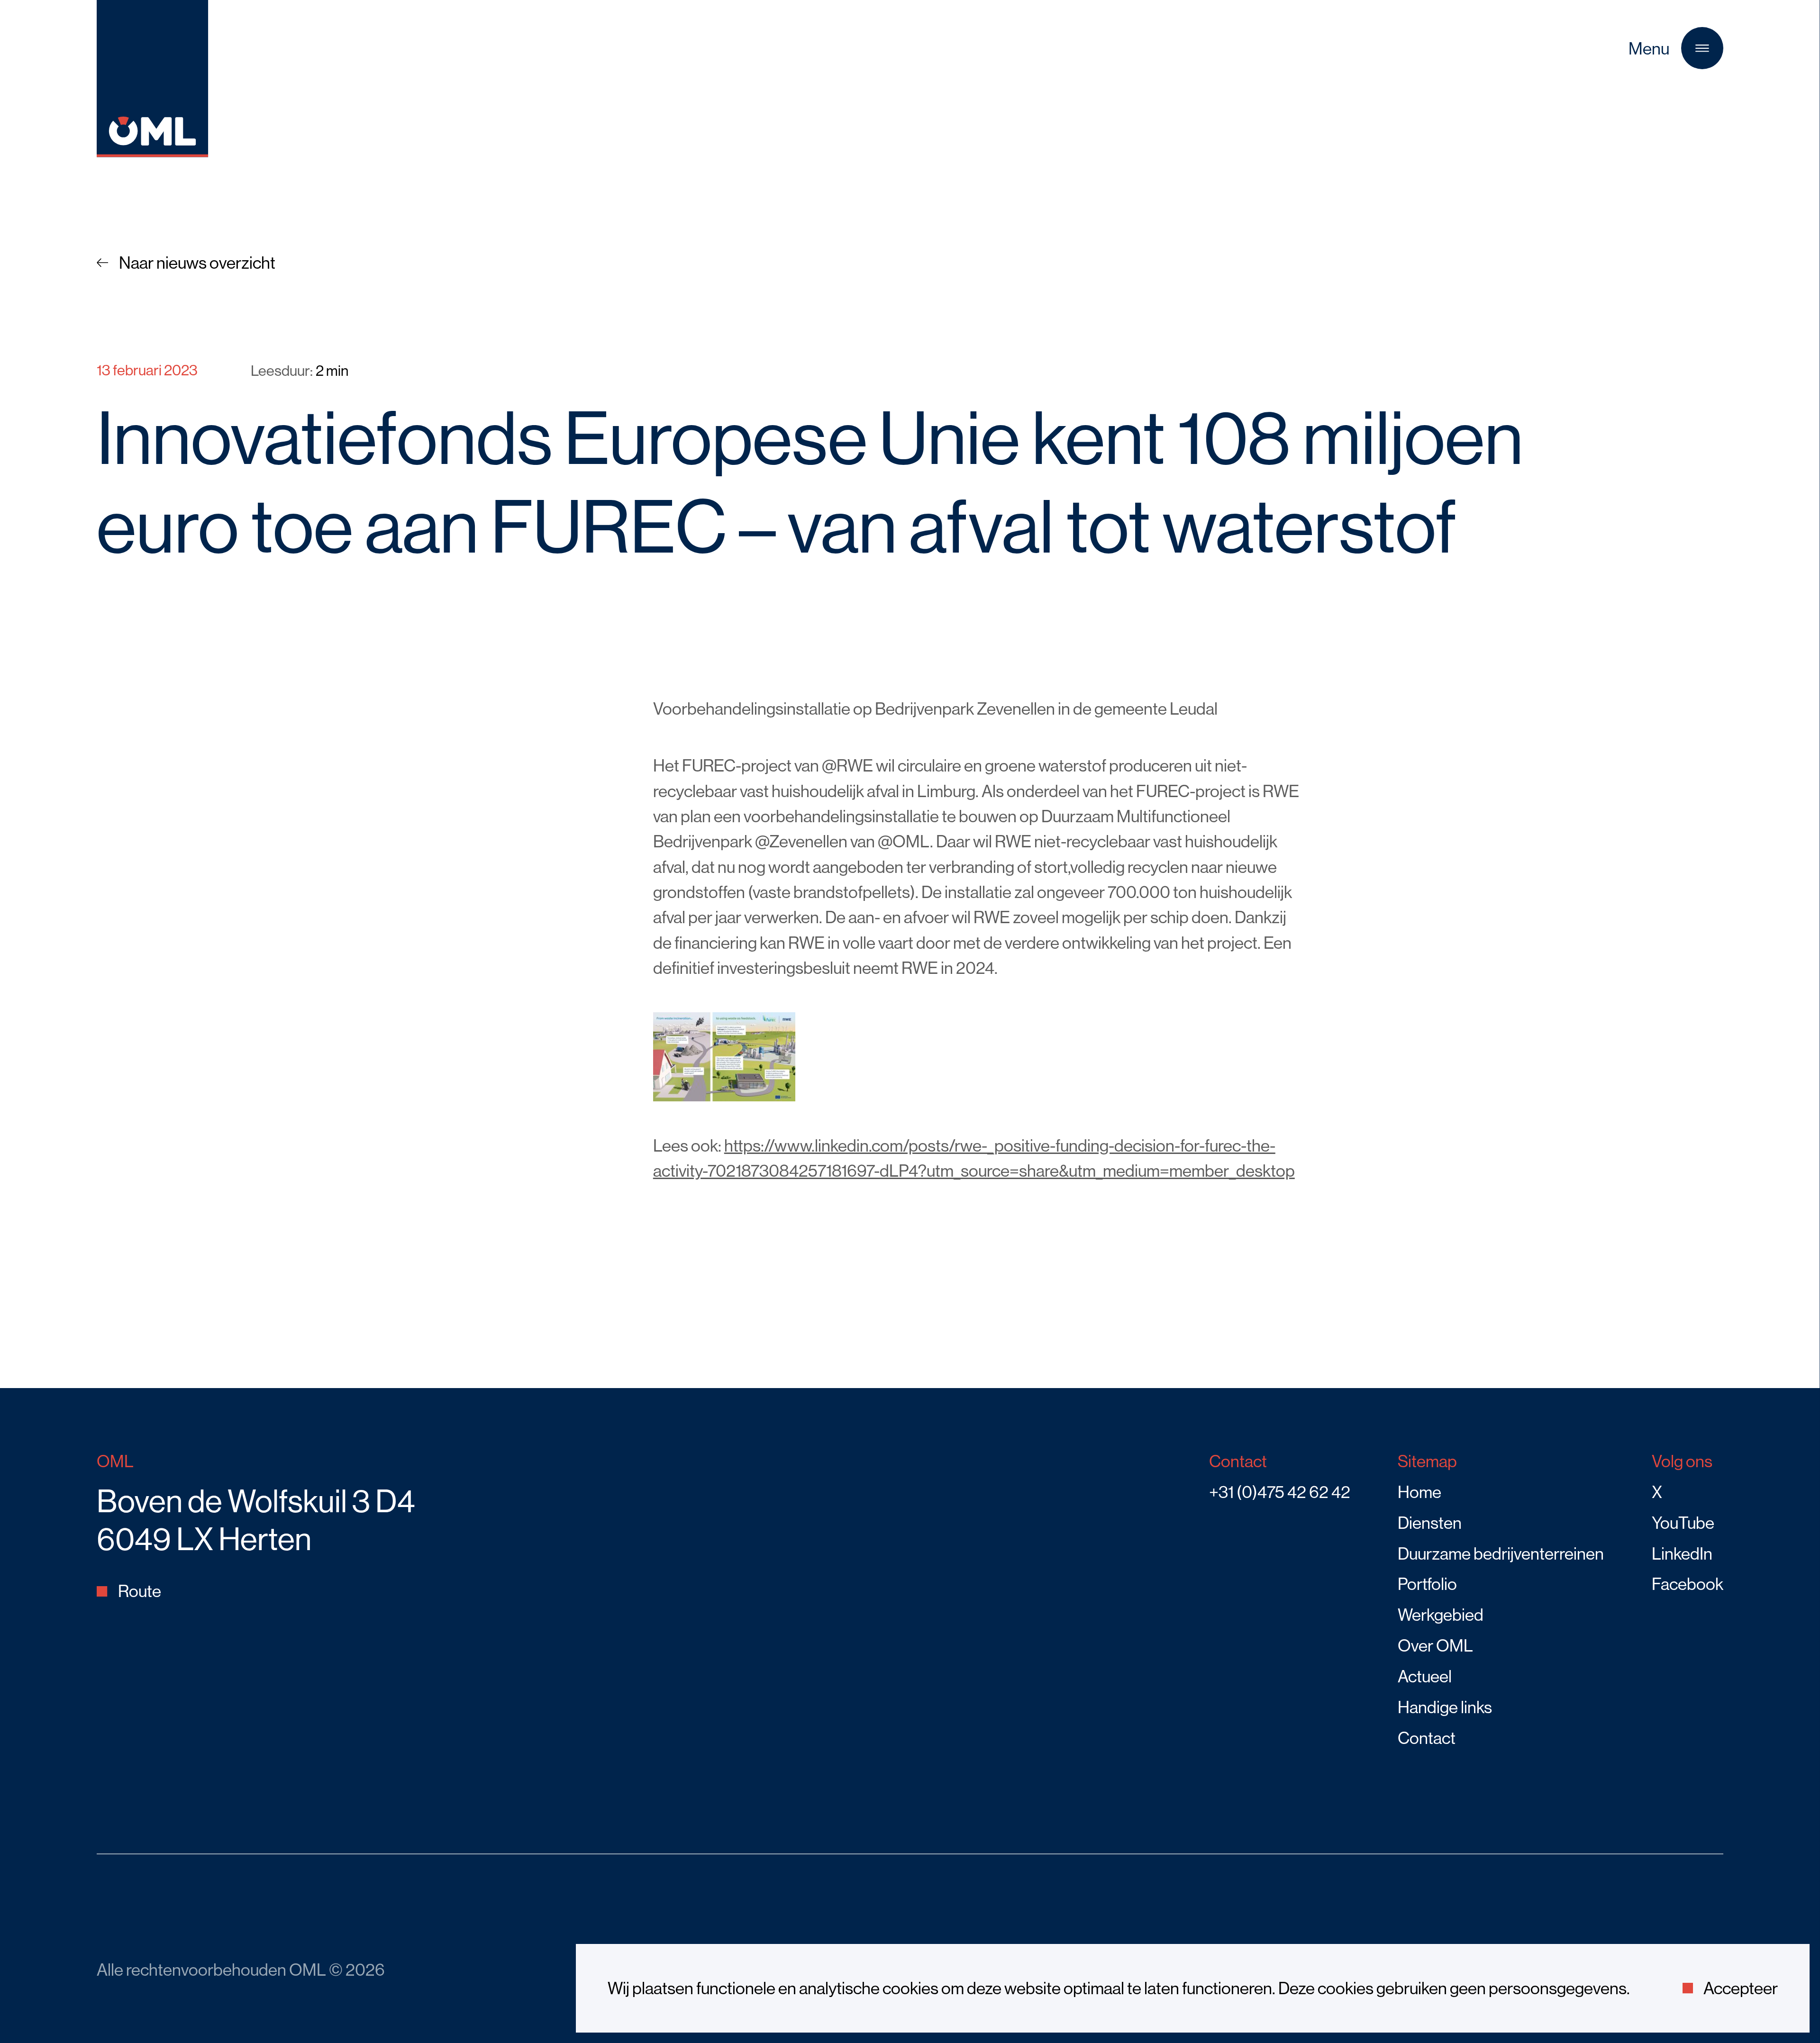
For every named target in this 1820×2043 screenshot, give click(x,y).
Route (140, 1591)
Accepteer (1741, 1988)
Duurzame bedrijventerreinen (1501, 1553)
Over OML (1435, 1645)
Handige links (1445, 1707)
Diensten (1430, 1523)
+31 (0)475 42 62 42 (1280, 1492)
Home (1420, 1492)
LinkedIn (1682, 1553)
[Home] (152, 151)
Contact (1427, 1738)
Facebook (1688, 1584)
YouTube (1683, 1523)
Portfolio (1427, 1584)
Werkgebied (1441, 1615)
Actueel (1425, 1676)
